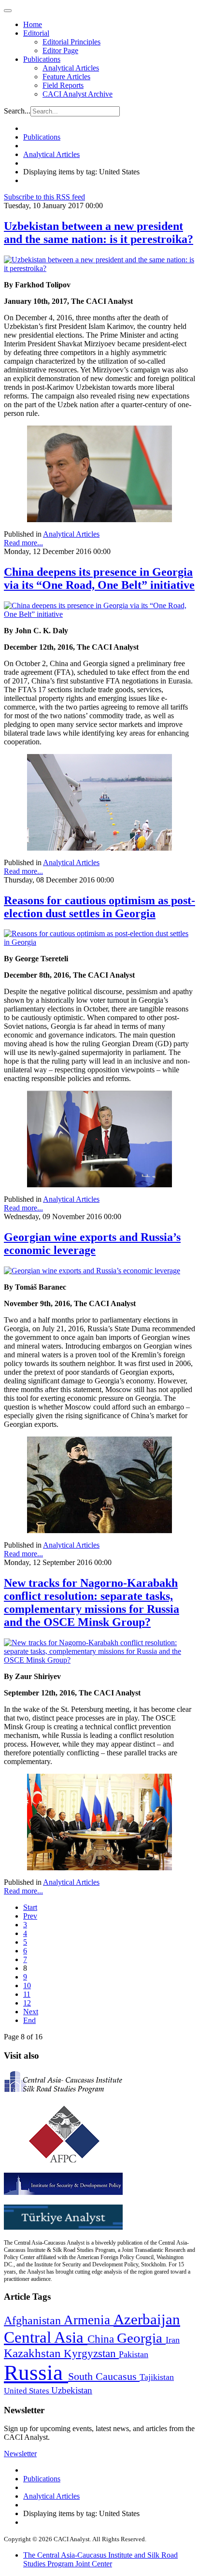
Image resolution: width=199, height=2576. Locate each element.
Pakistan (134, 2354)
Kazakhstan (34, 2353)
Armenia (89, 2320)
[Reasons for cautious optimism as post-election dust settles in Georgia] (99, 942)
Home (33, 24)
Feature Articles (66, 77)
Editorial (36, 33)
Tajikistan (157, 2377)
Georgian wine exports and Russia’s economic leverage (92, 1244)
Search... (17, 111)
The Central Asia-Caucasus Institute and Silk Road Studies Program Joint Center (100, 2559)
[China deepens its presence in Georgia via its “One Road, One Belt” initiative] (99, 614)
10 (27, 1985)
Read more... (23, 543)
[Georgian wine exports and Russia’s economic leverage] (92, 1271)
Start (30, 1907)
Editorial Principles (71, 42)
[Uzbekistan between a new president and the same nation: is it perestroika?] (99, 268)
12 (27, 2003)
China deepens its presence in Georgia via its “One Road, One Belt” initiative (99, 578)
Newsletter (20, 2454)
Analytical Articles (71, 68)
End (29, 2020)
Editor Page (60, 50)
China (102, 2339)
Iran (173, 2340)
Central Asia (46, 2337)
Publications (42, 59)
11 (27, 1994)
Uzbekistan (72, 2390)
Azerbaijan (147, 2320)
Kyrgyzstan (91, 2354)
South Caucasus (104, 2376)
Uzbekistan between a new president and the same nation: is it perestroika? (99, 233)
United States (28, 2391)
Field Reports (63, 85)
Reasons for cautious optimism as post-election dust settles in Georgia (99, 907)
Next (31, 2012)
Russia (36, 2373)
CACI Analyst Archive (78, 94)
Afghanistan (34, 2320)
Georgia (141, 2338)
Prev (30, 1916)
